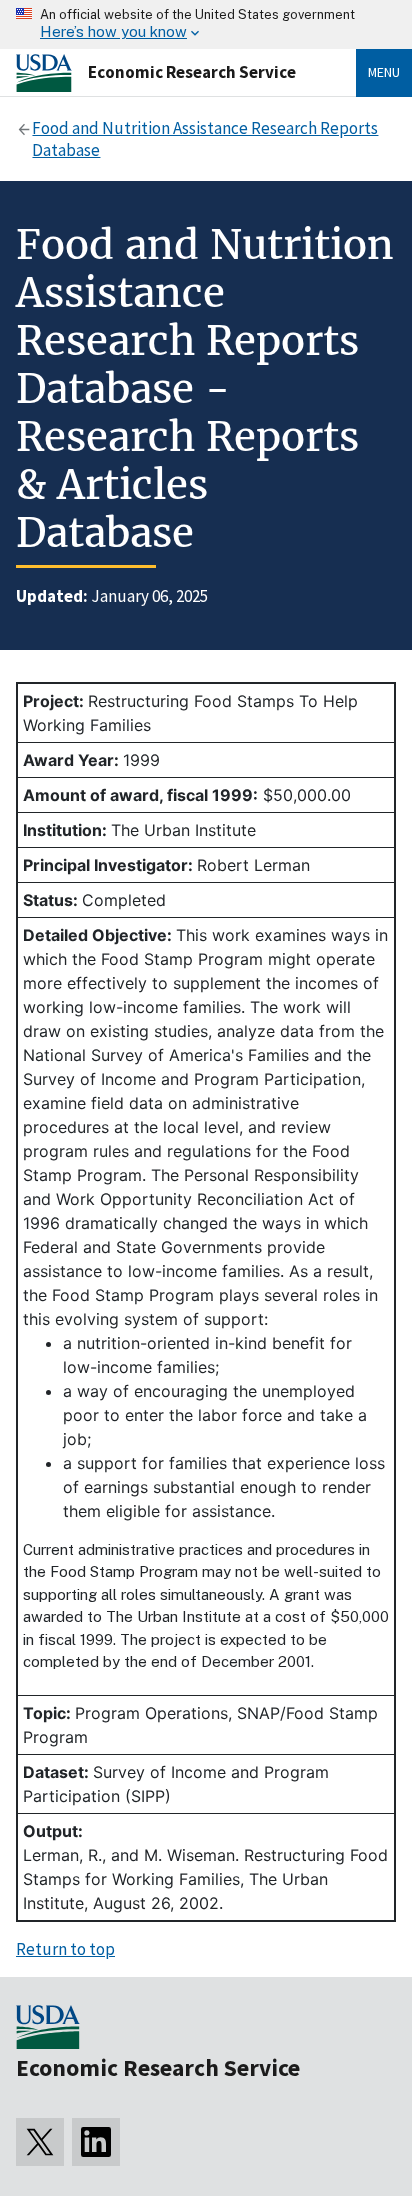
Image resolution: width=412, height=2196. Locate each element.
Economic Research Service (192, 72)
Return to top (65, 1949)
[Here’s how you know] (206, 24)
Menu (384, 72)
